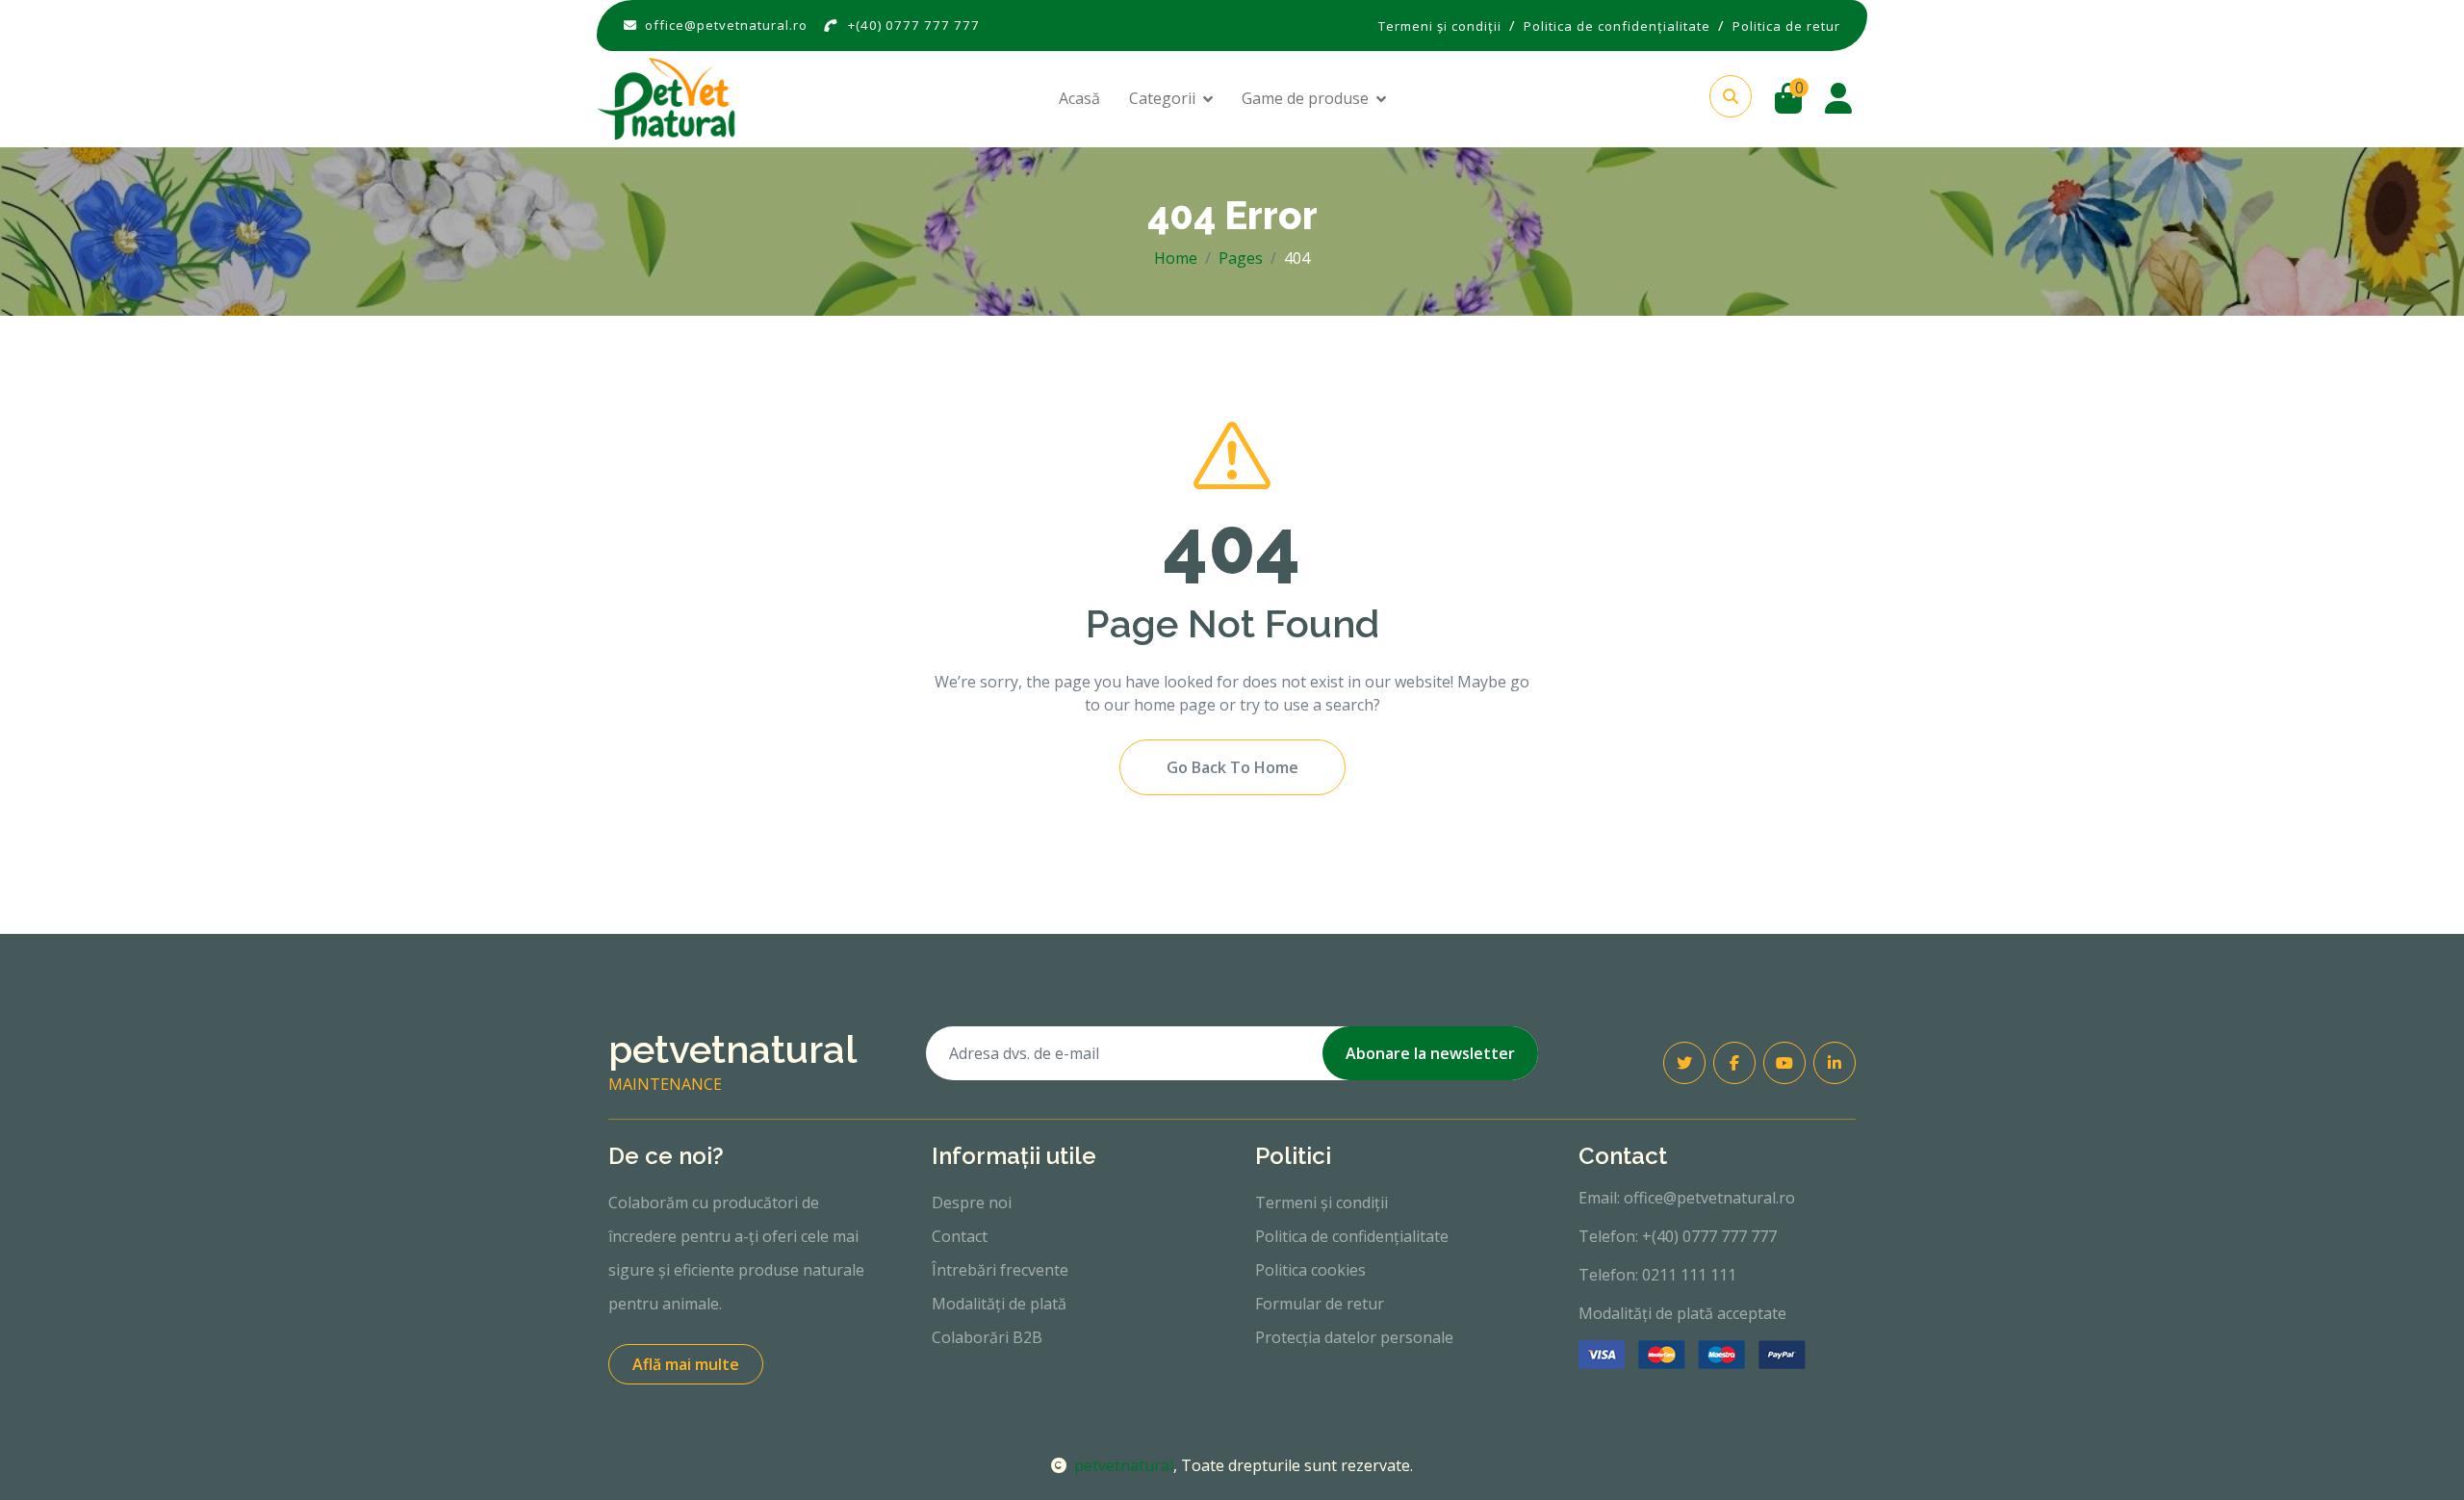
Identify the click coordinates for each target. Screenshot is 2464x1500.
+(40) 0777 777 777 (914, 25)
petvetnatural (1124, 1465)
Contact (960, 1236)
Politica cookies (1310, 1270)
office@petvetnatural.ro (726, 25)
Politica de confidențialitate (1352, 1236)
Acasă (1079, 98)
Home (1176, 258)
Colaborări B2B (987, 1337)
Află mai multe (686, 1364)
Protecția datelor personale (1354, 1337)
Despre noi (972, 1203)
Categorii (1162, 98)
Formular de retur (1320, 1304)
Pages (1241, 258)
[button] (1731, 96)
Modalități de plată (999, 1304)
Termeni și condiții (1322, 1203)
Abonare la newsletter (1430, 1053)
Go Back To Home (1232, 767)
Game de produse (1305, 98)
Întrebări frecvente (1000, 1270)
